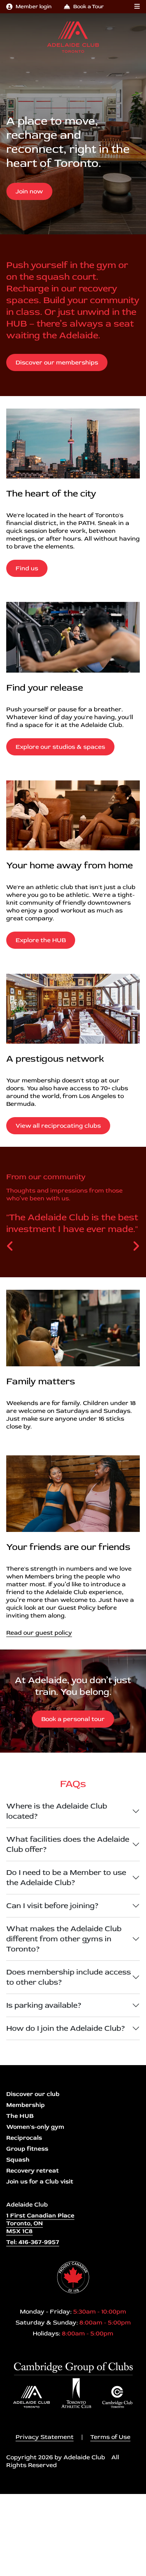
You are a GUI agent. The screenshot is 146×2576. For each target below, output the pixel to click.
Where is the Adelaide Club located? (57, 1811)
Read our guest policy (39, 1633)
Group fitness (27, 2149)
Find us (27, 568)
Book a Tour (89, 6)
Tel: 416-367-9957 (33, 2242)
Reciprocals (24, 2138)
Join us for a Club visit (40, 2181)
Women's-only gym (35, 2127)
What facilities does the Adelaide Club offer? (68, 1844)
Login (6, 2570)
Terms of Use (110, 2437)
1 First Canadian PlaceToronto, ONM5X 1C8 (40, 2223)
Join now (29, 191)
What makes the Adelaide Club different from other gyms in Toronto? (64, 1939)
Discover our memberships (57, 362)
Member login (33, 6)
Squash (18, 2160)
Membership (26, 2105)
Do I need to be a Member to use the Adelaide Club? (66, 1877)
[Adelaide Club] (73, 37)
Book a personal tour (73, 1719)
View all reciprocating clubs (58, 1126)
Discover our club (33, 2094)
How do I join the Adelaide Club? (66, 2028)
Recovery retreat (33, 2171)
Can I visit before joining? (53, 1906)
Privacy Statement (45, 2437)
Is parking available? (44, 2005)
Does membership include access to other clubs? (69, 1977)
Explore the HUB (41, 940)
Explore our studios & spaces (60, 747)
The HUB (20, 2116)
